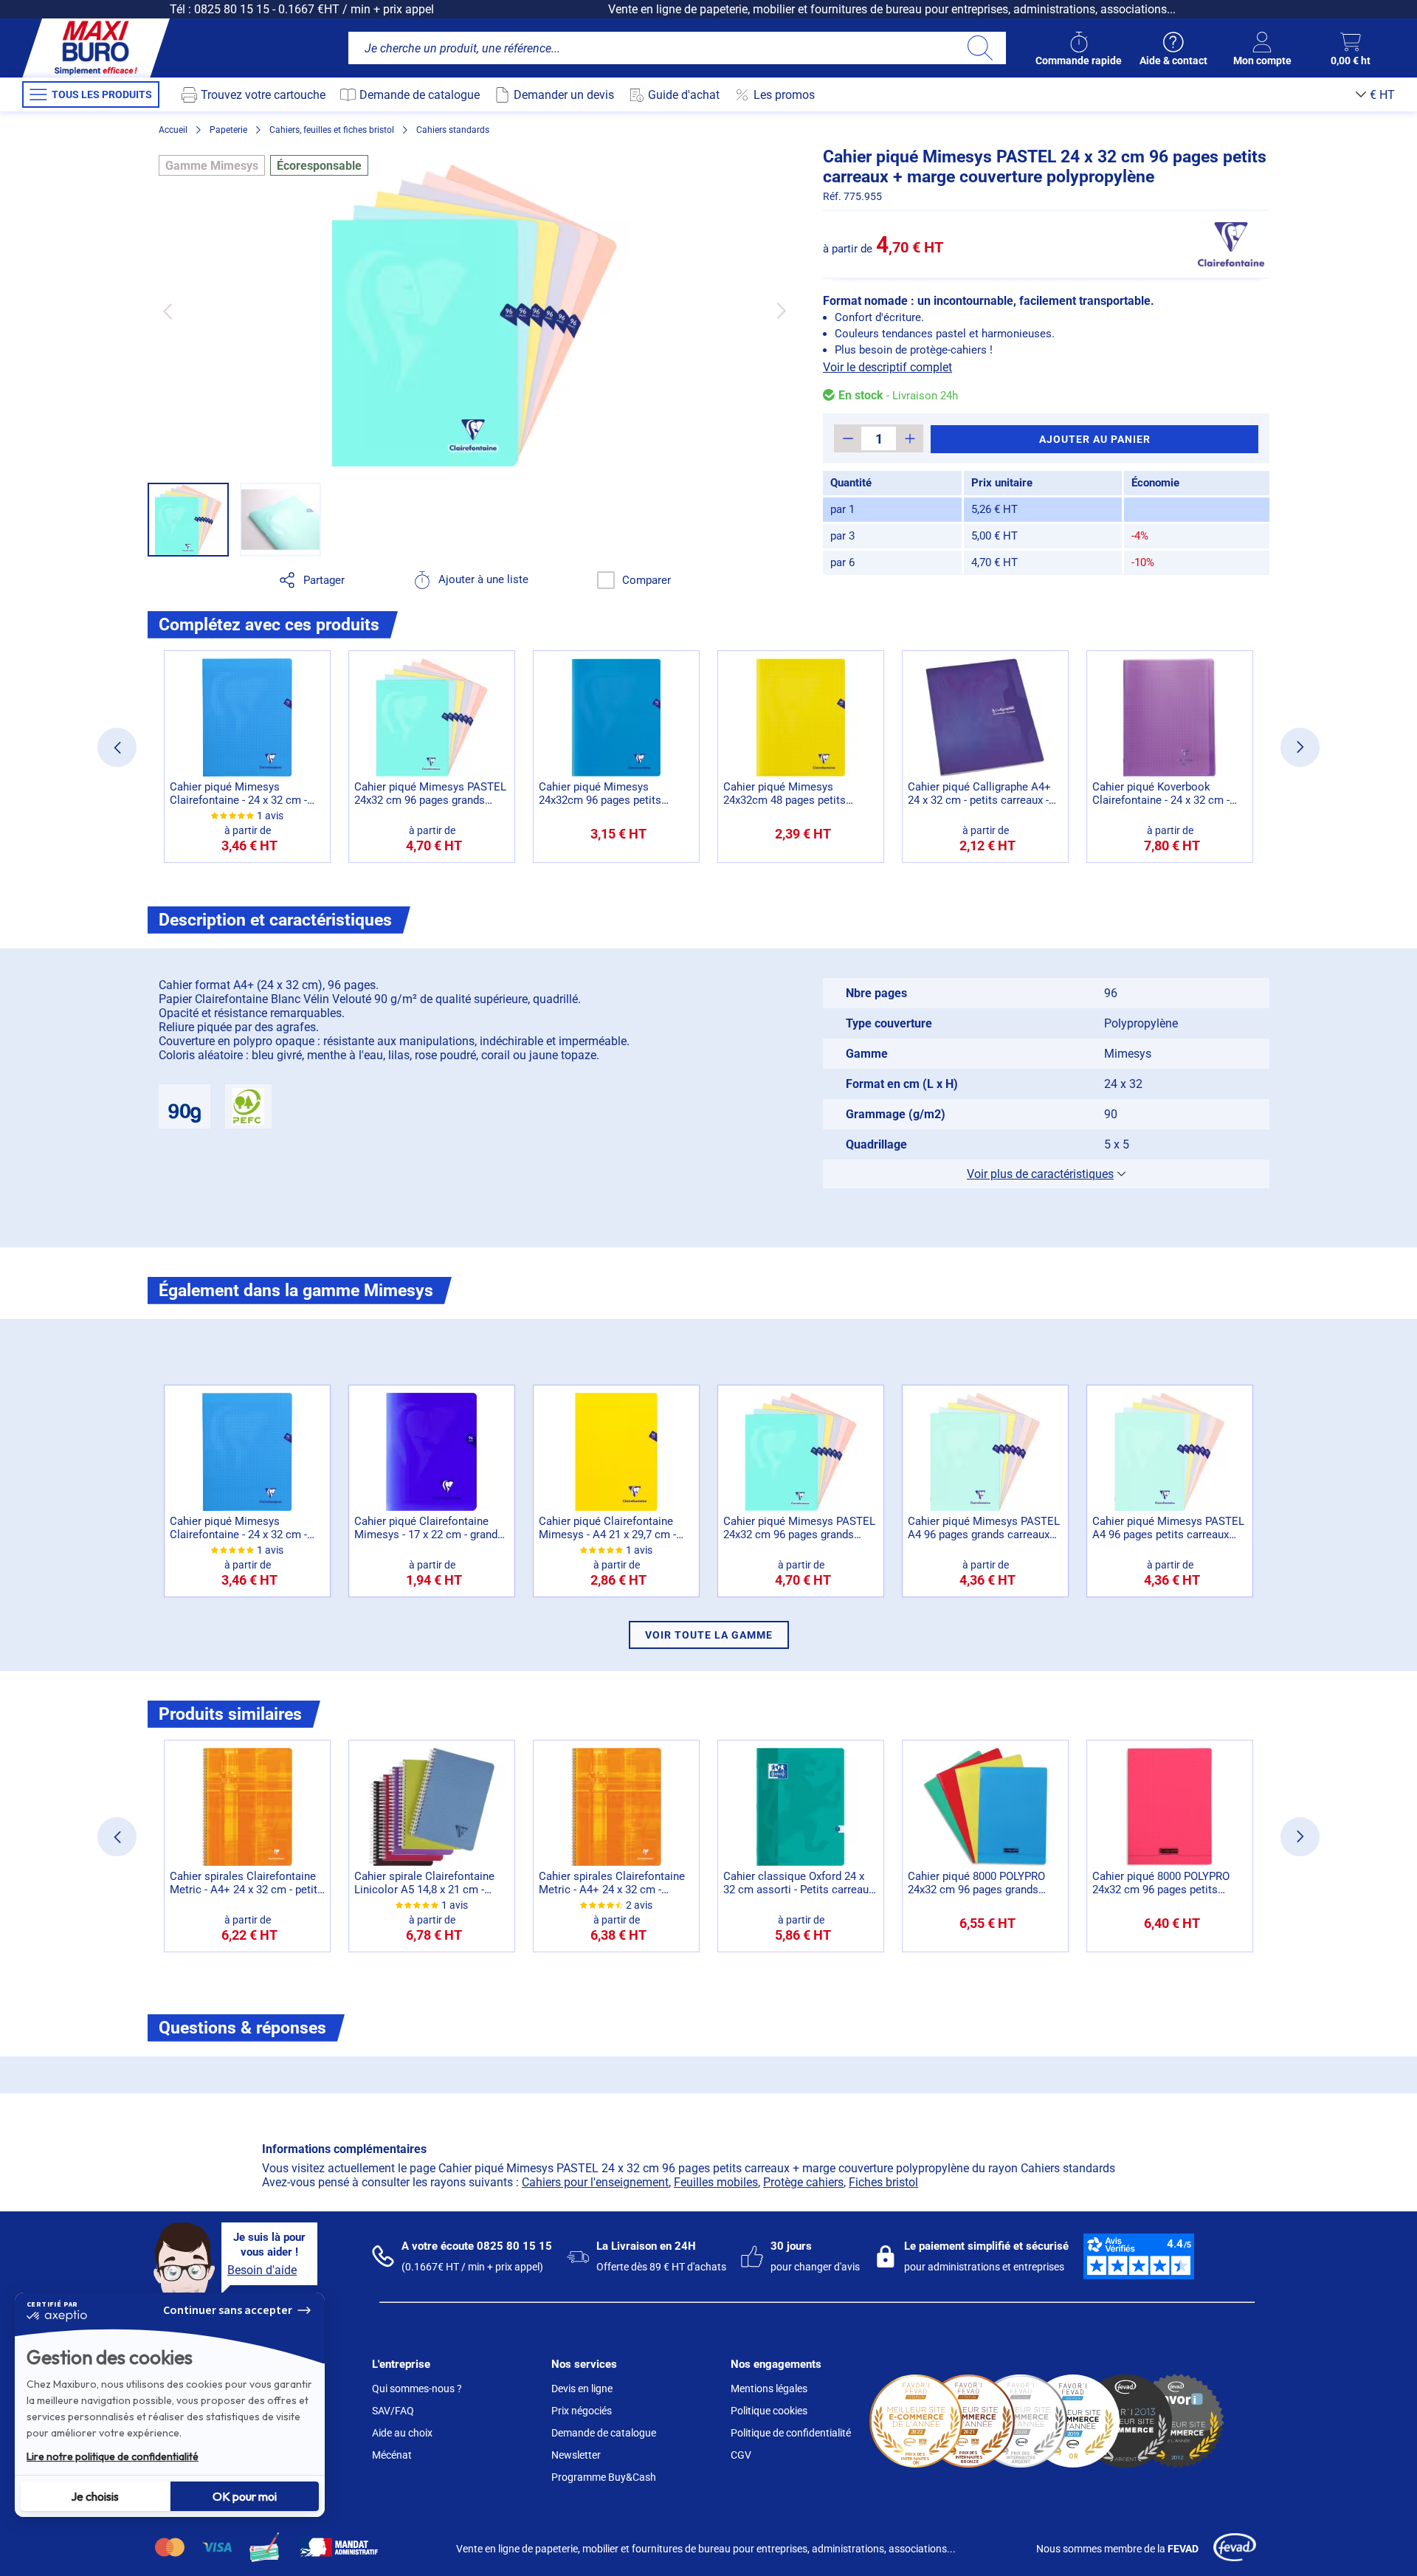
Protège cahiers (803, 2182)
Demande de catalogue (604, 2433)
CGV (741, 2455)
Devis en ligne (582, 2389)
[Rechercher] (980, 48)
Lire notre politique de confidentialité (113, 2456)
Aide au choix (402, 2433)
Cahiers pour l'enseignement (595, 2182)
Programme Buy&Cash (604, 2477)
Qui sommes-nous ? (417, 2389)
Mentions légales (769, 2389)
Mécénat (392, 2455)
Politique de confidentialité (791, 2433)
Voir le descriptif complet (887, 367)
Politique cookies (769, 2411)
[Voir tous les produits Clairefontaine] (1231, 244)
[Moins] (848, 438)
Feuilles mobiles (716, 2182)
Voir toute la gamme (709, 1635)
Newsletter (576, 2455)
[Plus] (910, 438)
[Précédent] (167, 311)
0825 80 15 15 (232, 9)
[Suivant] (781, 311)
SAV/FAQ (393, 2411)
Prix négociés (582, 2411)
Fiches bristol (883, 2182)
